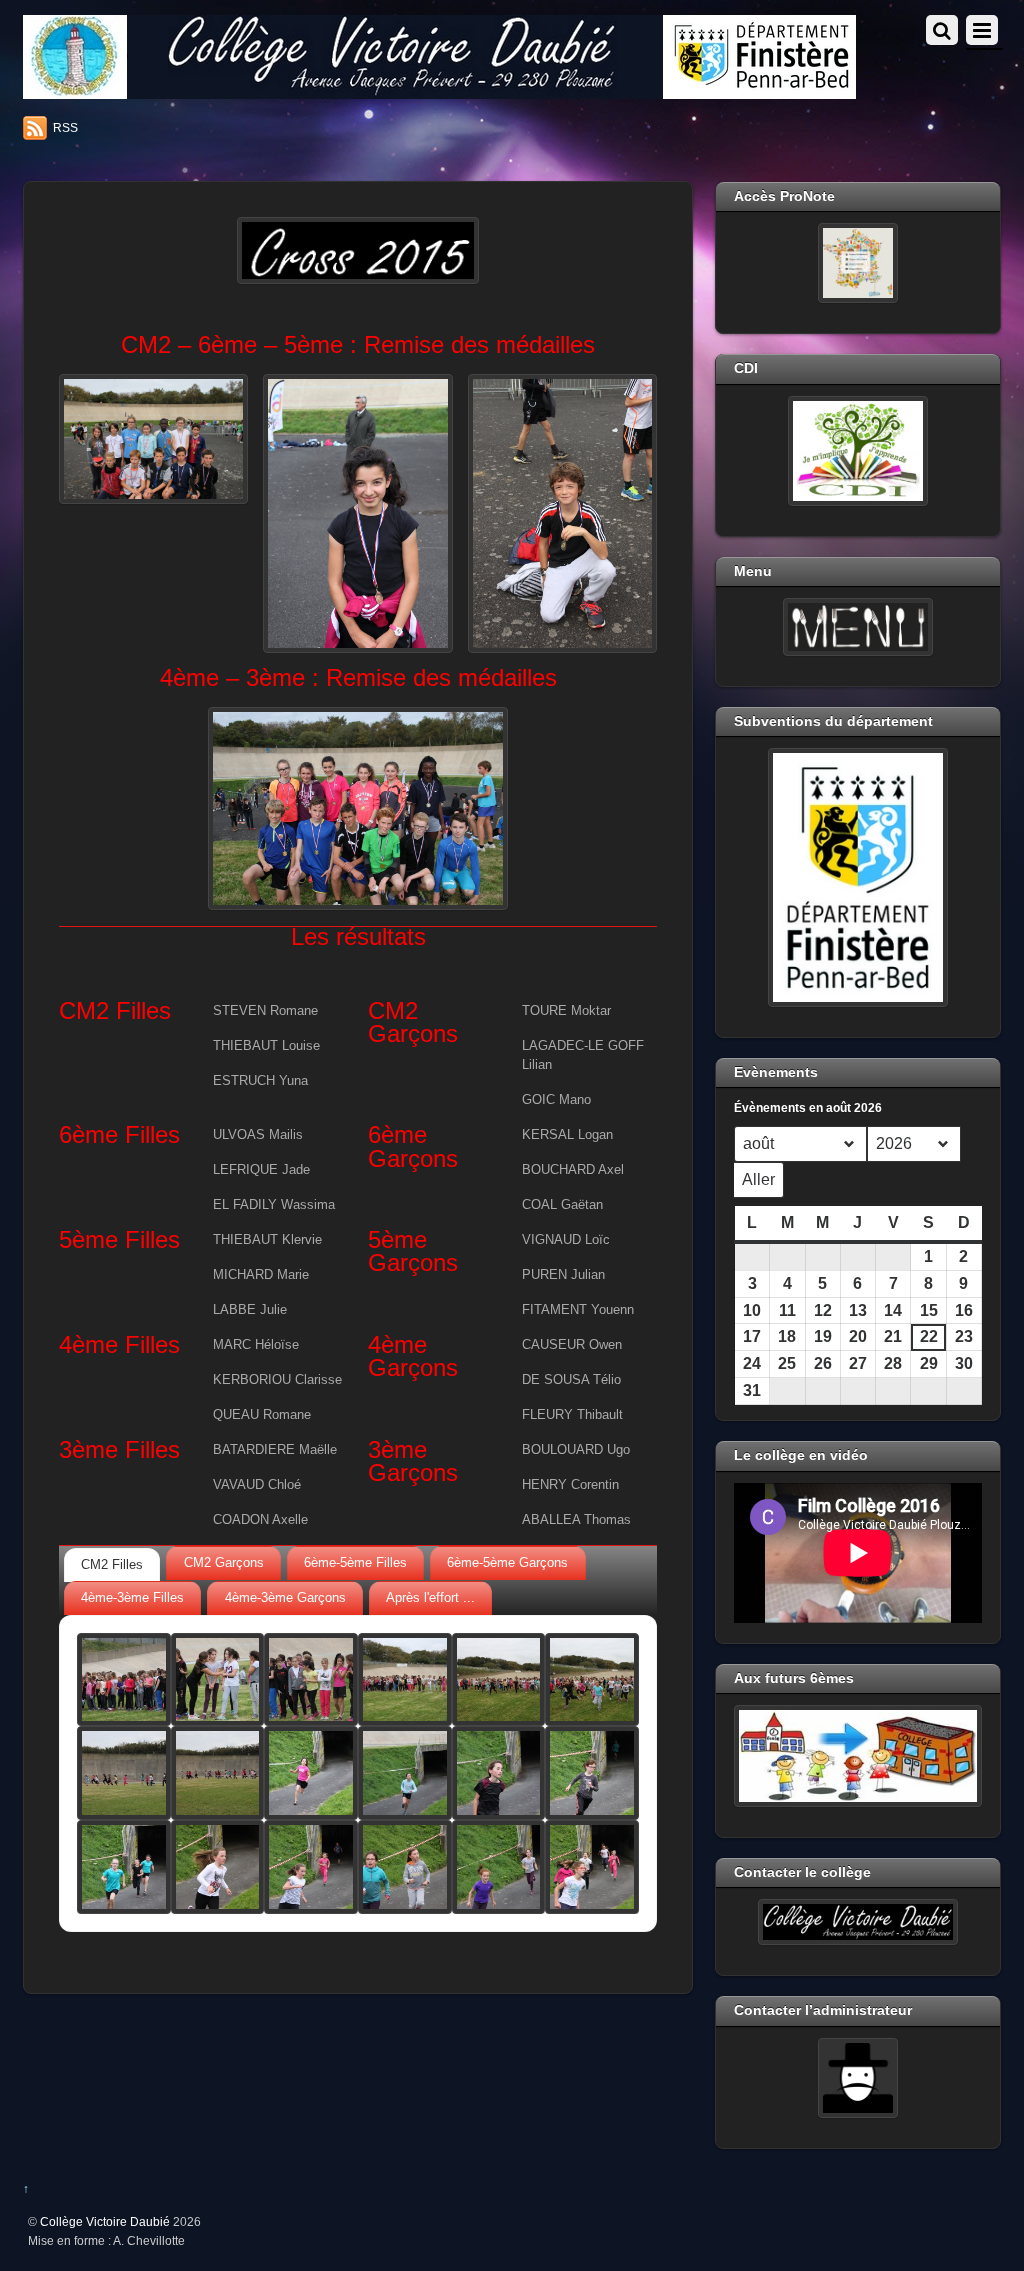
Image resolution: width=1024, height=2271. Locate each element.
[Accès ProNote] (858, 263)
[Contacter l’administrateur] (858, 2078)
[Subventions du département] (858, 877)
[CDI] (858, 451)
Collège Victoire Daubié (105, 2221)
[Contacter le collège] (858, 1922)
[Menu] (858, 627)
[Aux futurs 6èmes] (858, 1756)
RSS (65, 128)
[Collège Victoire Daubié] (439, 90)
